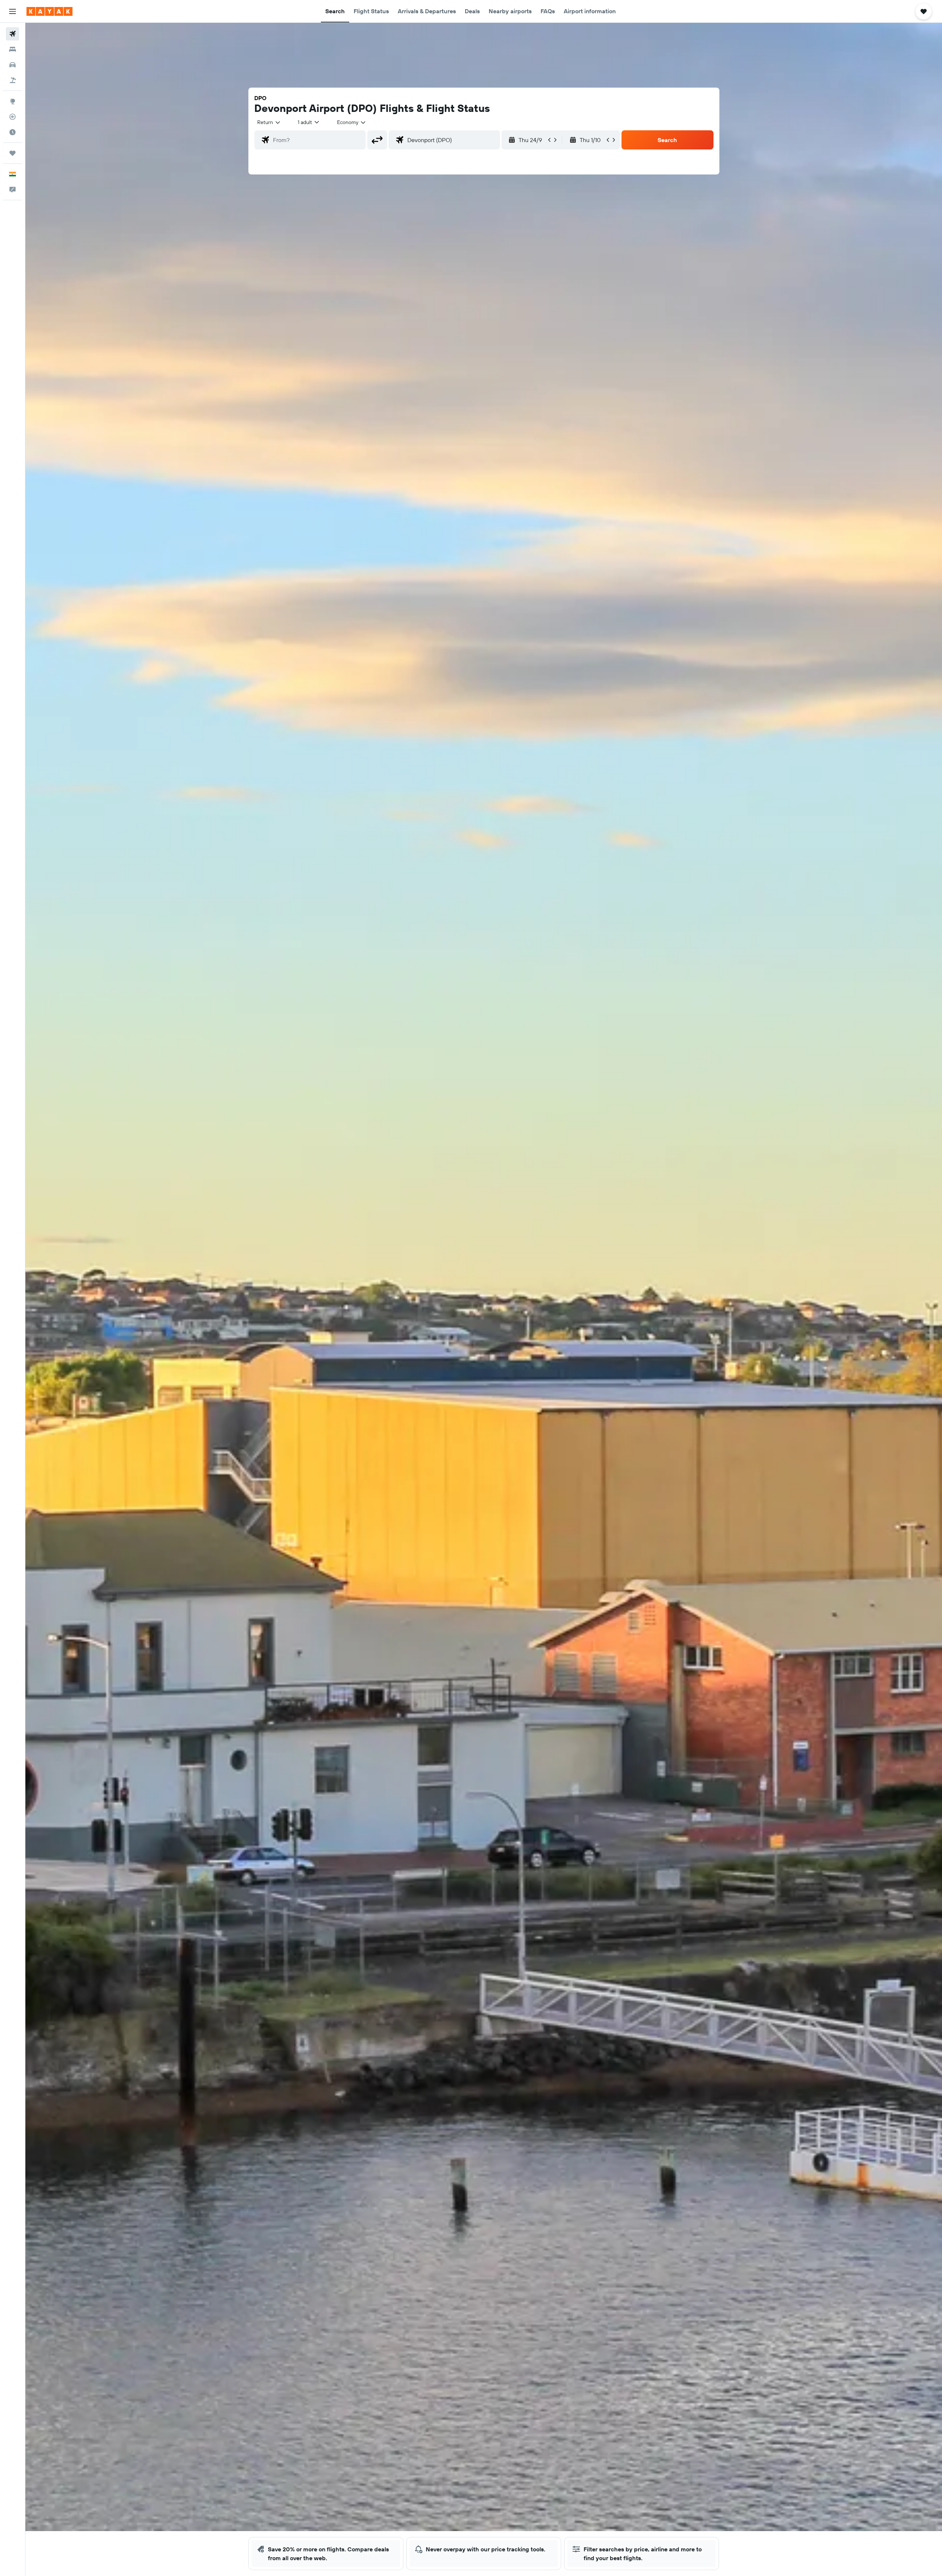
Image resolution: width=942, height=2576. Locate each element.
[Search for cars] (13, 65)
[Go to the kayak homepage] (49, 11)
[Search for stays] (13, 49)
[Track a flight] (13, 117)
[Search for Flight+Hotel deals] (13, 80)
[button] (13, 11)
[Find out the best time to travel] (13, 132)
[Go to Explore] (13, 101)
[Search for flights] (13, 34)
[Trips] (13, 153)
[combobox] (269, 122)
